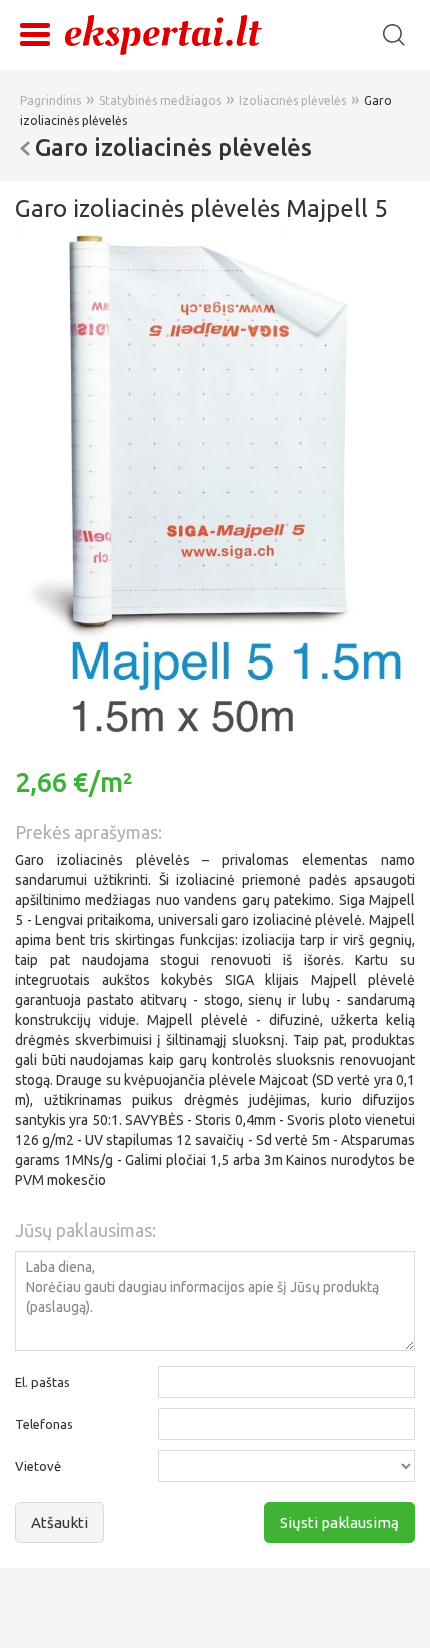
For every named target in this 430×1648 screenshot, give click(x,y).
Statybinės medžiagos (160, 100)
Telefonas (44, 1424)
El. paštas (42, 1382)
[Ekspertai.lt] (163, 34)
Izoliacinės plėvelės (292, 100)
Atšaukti (59, 1522)
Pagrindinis (50, 100)
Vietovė (38, 1466)
